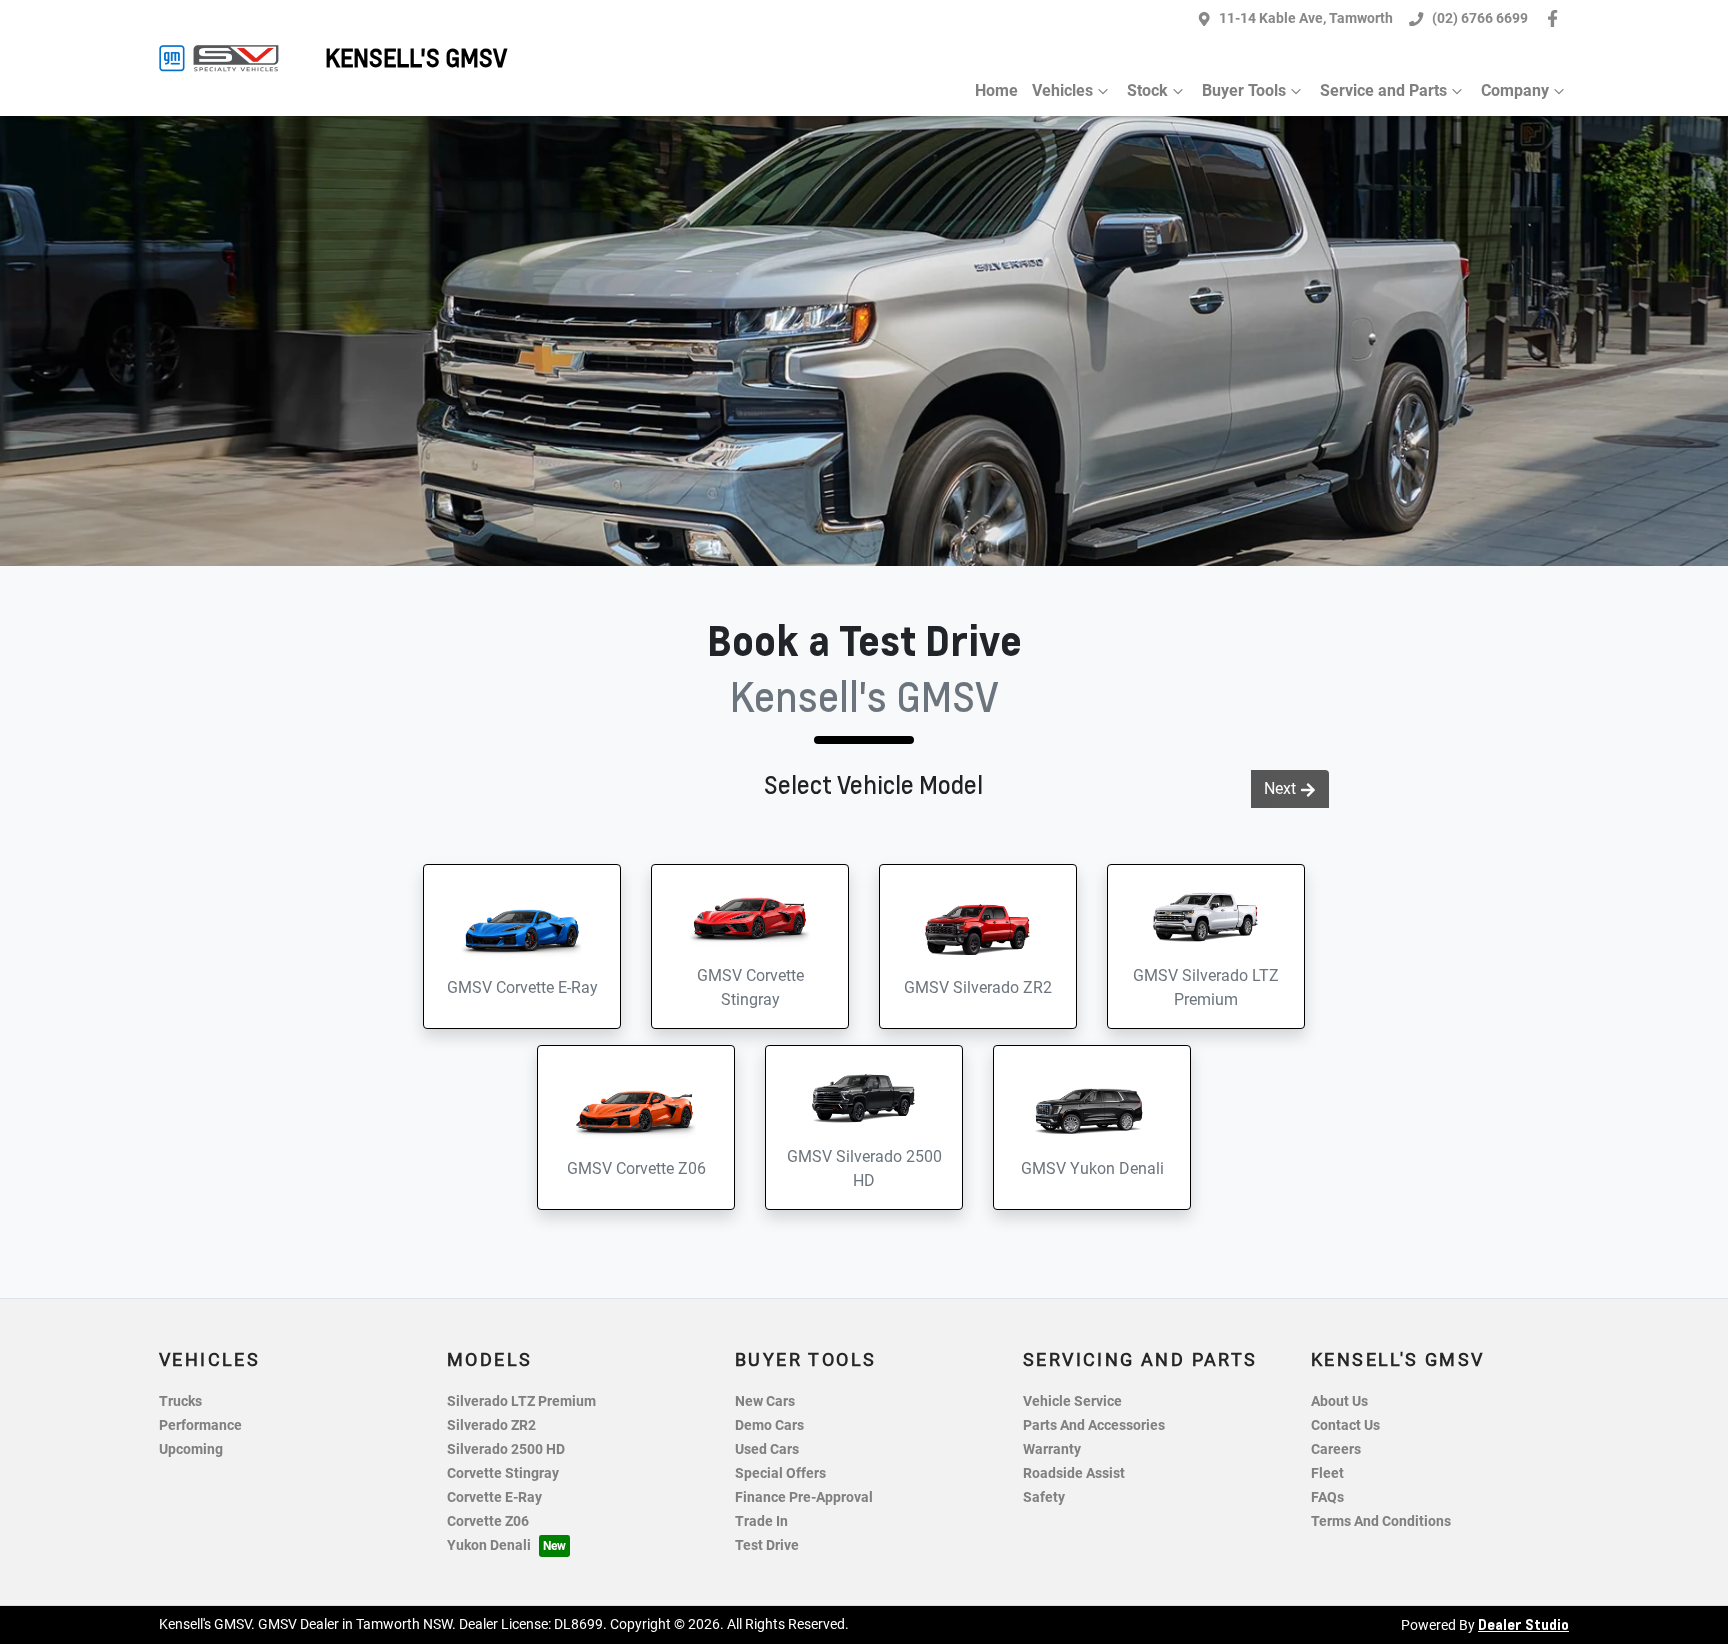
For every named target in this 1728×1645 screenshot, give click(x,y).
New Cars (765, 1401)
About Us (1339, 1401)
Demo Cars (769, 1425)
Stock (1147, 90)
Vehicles (1062, 90)
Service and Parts (1383, 90)
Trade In (761, 1521)
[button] (522, 946)
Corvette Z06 (488, 1521)
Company (1515, 90)
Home (996, 90)
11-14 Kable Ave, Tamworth (1306, 18)
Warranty (1052, 1449)
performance (200, 1425)
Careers (1336, 1449)
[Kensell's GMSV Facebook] (1556, 18)
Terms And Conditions (1381, 1521)
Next (1280, 788)
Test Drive (767, 1545)
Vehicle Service (1072, 1401)
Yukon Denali (489, 1545)
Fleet (1327, 1473)
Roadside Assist (1074, 1473)
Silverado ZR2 (491, 1425)
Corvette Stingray (503, 1473)
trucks (180, 1401)
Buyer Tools (1244, 90)
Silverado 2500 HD (506, 1449)
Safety (1044, 1497)
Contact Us (1345, 1425)
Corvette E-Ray (494, 1497)
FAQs (1327, 1497)
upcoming (191, 1449)
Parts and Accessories (1094, 1425)
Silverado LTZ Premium (521, 1401)
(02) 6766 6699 (1480, 18)
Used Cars (767, 1449)
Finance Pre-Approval (804, 1497)
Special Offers (780, 1473)
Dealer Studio (1523, 1624)
